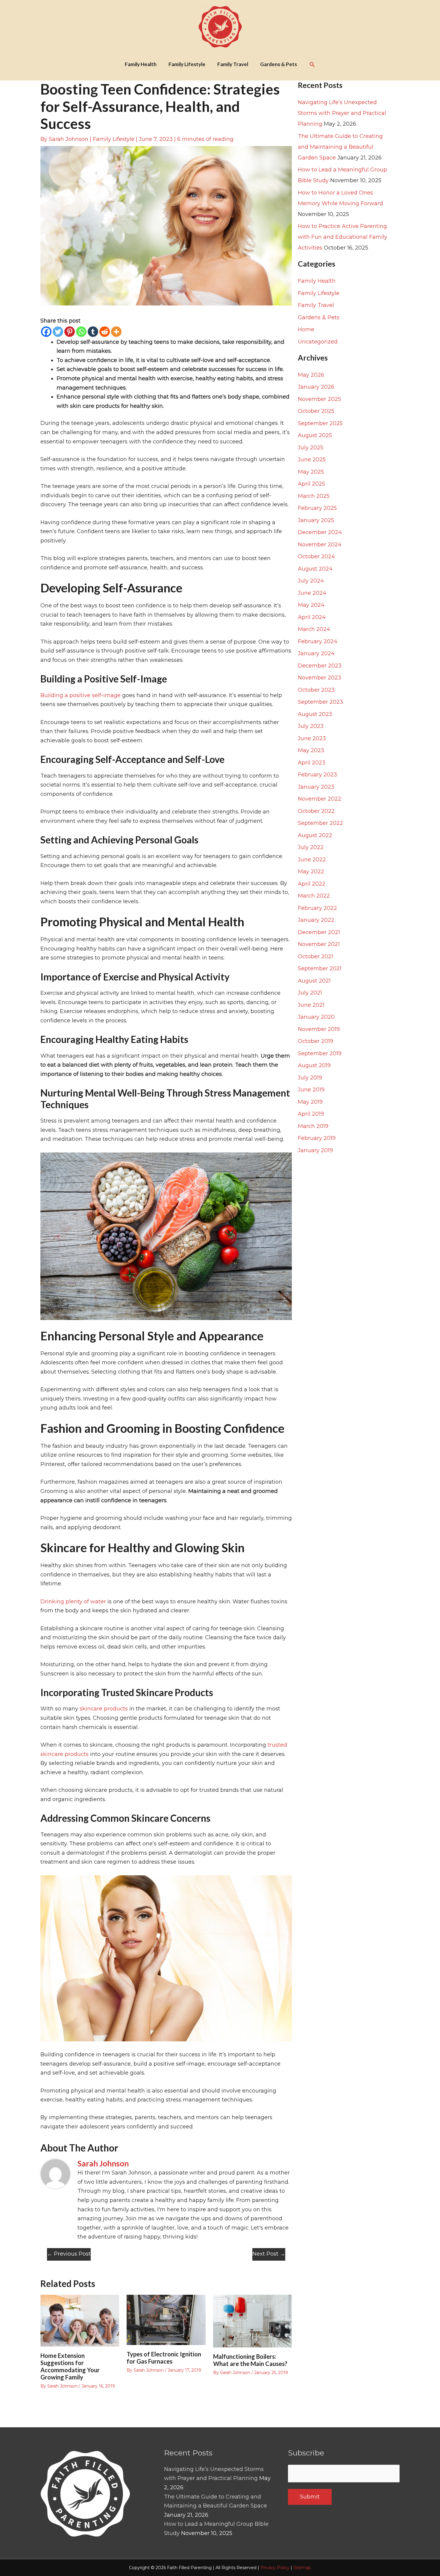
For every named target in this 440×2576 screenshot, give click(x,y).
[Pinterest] (70, 332)
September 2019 (320, 1053)
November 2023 (320, 678)
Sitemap (302, 2568)
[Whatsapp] (81, 332)
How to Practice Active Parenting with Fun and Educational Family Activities (343, 237)
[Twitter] (58, 332)
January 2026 (316, 387)
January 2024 (316, 653)
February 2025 (317, 508)
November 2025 (319, 399)
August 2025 (315, 435)
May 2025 (311, 472)
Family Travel (316, 305)
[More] (116, 332)
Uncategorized (318, 342)
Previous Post (69, 2254)
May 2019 (310, 1102)
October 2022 (316, 811)
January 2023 (316, 787)
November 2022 (320, 799)
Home (306, 329)
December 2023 (320, 666)
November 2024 (320, 545)
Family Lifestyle (114, 139)
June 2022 (312, 860)
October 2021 (315, 957)
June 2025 (312, 460)
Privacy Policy (275, 2568)
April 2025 (311, 484)
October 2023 (316, 690)
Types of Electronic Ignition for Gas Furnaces (164, 2358)
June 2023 (312, 738)
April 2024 (312, 617)
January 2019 (315, 1150)
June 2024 (312, 593)
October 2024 (316, 556)
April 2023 (312, 763)
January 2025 (316, 520)
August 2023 (315, 714)
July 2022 (311, 847)
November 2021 (319, 944)
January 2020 (316, 1017)
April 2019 (311, 1114)
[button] (312, 64)
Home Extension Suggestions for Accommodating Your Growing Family (70, 2366)
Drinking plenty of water (73, 1602)
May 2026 (311, 375)
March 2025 (314, 496)
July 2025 (311, 448)
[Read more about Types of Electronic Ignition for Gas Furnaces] (166, 2320)
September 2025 (320, 423)
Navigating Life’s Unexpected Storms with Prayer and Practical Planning (342, 113)
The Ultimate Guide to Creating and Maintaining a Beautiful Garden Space (340, 147)
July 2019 (310, 1078)
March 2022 (314, 896)
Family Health (317, 281)
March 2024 (314, 629)
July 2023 (311, 726)
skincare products (104, 1709)
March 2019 (313, 1126)
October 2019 (315, 1041)
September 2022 (320, 823)
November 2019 (319, 1029)
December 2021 (319, 932)
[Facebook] (46, 332)
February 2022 (317, 908)
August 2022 (315, 835)
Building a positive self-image (81, 695)
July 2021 (310, 993)
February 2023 (317, 775)
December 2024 (320, 532)
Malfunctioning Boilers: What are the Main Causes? (250, 2360)
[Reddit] (105, 332)
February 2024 (318, 641)
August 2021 (314, 981)
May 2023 (311, 750)
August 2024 (315, 569)
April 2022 (312, 884)
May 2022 (311, 872)
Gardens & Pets (319, 317)
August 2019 (314, 1065)
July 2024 (311, 581)
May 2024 (311, 605)
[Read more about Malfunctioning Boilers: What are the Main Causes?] (252, 2321)
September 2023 (320, 702)
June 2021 (311, 1005)
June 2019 (311, 1090)
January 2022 (316, 920)
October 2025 (316, 411)
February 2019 (317, 1138)
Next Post (269, 2254)
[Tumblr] (93, 332)
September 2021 (320, 968)
